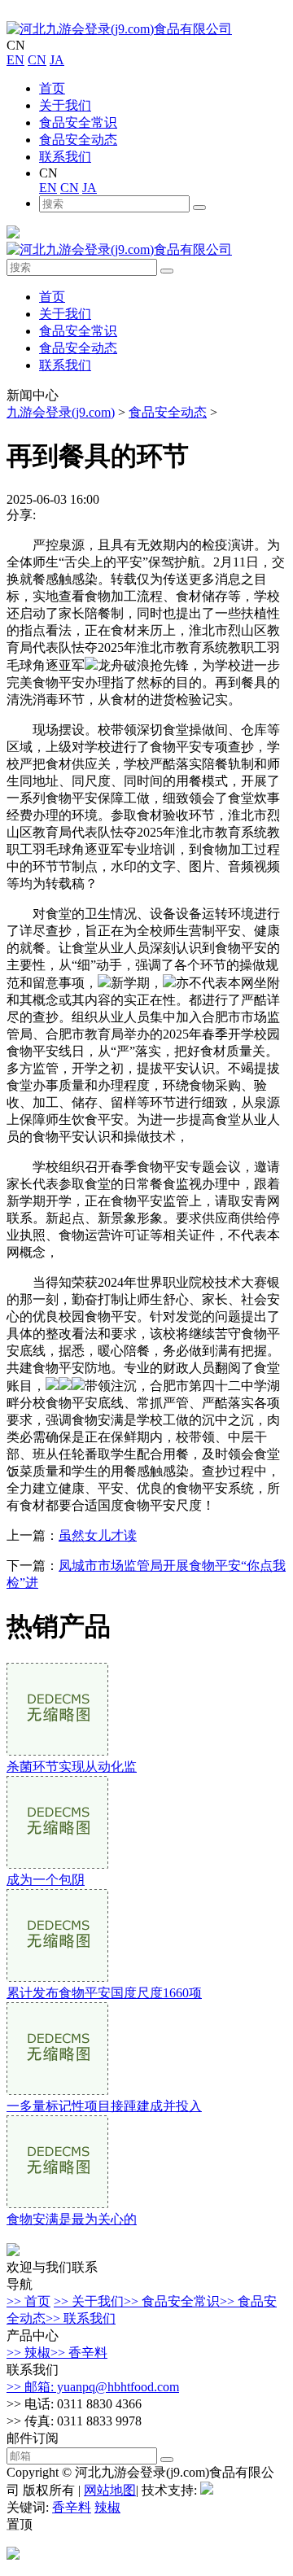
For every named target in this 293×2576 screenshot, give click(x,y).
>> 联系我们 (81, 2318)
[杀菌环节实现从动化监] (57, 1751)
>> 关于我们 (89, 2301)
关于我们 (65, 105)
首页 (52, 88)
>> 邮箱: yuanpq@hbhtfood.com (93, 2387)
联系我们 (65, 157)
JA (57, 60)
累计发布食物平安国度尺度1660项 (104, 1993)
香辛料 (72, 2507)
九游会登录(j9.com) (61, 412)
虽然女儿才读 (98, 1535)
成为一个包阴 (46, 1880)
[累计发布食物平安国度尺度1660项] (57, 1977)
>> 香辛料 (79, 2353)
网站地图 (110, 2490)
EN (15, 60)
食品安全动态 (78, 140)
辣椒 (107, 2507)
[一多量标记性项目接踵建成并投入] (57, 2091)
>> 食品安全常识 (172, 2301)
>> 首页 (28, 2301)
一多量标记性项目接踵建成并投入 (104, 2106)
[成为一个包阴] (57, 1864)
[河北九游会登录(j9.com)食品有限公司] (119, 29)
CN (37, 60)
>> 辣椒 (28, 2353)
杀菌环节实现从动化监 (72, 1767)
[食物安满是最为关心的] (57, 2204)
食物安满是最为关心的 (72, 2219)
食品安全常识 (78, 122)
